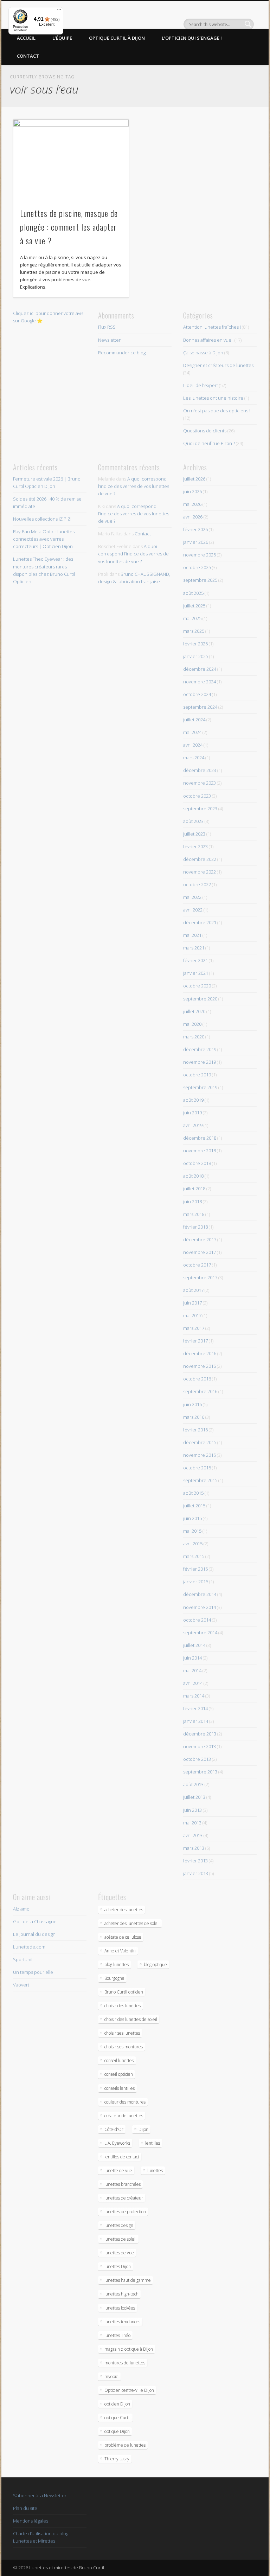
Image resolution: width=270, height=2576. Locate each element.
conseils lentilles (120, 2088)
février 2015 (195, 1569)
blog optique (155, 1965)
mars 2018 (194, 1214)
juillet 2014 (194, 1645)
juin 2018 (192, 1202)
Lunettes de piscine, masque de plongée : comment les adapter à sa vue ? (69, 227)
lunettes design (119, 2225)
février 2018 (195, 1227)
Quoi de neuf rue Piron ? (209, 443)
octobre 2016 (197, 1379)
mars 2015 (194, 1556)
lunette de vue (118, 2171)
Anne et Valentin (120, 1951)
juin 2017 (192, 1303)
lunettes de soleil (120, 2239)
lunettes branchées (123, 2184)
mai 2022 (192, 897)
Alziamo (21, 1909)
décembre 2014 (200, 1594)
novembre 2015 (200, 1455)
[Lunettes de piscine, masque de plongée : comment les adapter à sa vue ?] (71, 160)
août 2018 (193, 1176)
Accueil (26, 38)
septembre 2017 (200, 1277)
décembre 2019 (200, 1049)
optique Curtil (117, 2418)
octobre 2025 (197, 567)
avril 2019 (193, 1125)
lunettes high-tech (121, 2294)
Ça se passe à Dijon (203, 353)
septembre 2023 (200, 809)
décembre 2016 (200, 1353)
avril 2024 (193, 745)
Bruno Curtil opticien (124, 1992)
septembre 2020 (200, 999)
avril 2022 (193, 910)
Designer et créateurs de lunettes (218, 365)
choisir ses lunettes (122, 2033)
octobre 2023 (197, 796)
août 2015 (193, 1493)
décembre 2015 (200, 1442)
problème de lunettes (125, 2445)
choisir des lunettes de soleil (131, 2019)
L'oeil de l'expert (201, 385)
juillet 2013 (194, 1797)
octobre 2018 (197, 1163)
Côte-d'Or (114, 2129)
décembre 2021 (200, 922)
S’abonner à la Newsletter (40, 2495)
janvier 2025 (196, 656)
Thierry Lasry (117, 2459)
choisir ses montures (124, 2047)
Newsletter (109, 340)
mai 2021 (192, 935)
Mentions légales (31, 2521)
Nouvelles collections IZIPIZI (42, 519)
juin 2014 (192, 1658)
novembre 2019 (200, 1062)
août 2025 (193, 593)
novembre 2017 (200, 1252)
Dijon (143, 2129)
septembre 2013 (200, 1772)
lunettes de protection (125, 2212)
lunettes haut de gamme (128, 2280)
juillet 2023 (194, 834)
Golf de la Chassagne (35, 1921)
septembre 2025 (200, 580)
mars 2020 (194, 1037)
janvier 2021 (196, 973)
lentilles (153, 2143)
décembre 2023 (200, 770)
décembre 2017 (200, 1239)
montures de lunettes (125, 2363)
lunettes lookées (120, 2308)
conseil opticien (119, 2074)
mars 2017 (194, 1328)
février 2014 (195, 1708)
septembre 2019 (200, 1087)
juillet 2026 (194, 479)
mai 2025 (192, 618)
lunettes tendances (122, 2322)
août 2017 (193, 1290)
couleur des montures (125, 2102)
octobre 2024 (197, 694)
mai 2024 (192, 732)
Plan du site (25, 2508)
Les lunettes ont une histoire (213, 398)
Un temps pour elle (33, 1972)
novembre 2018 (200, 1151)
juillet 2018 (194, 1189)
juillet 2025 (194, 606)
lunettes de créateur (124, 2198)
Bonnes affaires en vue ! (208, 340)
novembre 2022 (200, 872)
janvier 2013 (196, 1873)
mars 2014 (194, 1696)
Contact (28, 56)
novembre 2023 (200, 783)
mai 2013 (192, 1823)
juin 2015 (192, 1518)
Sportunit (23, 1959)
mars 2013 (194, 1848)
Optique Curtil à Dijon (117, 38)
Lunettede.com (29, 1947)
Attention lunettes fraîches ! (212, 327)
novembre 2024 (200, 682)
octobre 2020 (197, 986)
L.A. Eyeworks (117, 2143)
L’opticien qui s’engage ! (192, 38)
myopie (111, 2377)
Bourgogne (114, 1978)
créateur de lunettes (124, 2116)
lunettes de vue (119, 2253)
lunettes (155, 2171)
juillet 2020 (194, 1011)
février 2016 (195, 1430)
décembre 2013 (200, 1734)
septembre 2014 (200, 1632)
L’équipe (62, 38)
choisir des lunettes (123, 2006)
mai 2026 (192, 504)
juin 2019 (192, 1113)
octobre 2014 (197, 1620)
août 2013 (193, 1784)
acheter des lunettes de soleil (132, 1923)
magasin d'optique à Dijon (129, 2349)
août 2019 (193, 1100)
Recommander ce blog (122, 353)
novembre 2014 (200, 1607)
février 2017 (195, 1341)
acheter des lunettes (124, 1910)
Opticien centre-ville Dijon (129, 2390)
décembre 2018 (200, 1138)
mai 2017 (192, 1315)
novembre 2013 (200, 1746)
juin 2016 (192, 1404)
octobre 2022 (197, 884)
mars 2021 (194, 948)
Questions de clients (205, 431)
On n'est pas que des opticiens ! (217, 411)
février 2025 (195, 644)
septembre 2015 (200, 1480)
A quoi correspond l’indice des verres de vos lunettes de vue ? (134, 486)
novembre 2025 (200, 555)
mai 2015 (192, 1531)
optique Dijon (117, 2431)
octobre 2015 (197, 1468)
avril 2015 (193, 1544)
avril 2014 (193, 1683)
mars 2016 (194, 1417)
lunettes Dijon (118, 2266)
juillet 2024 (194, 720)
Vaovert (21, 1985)
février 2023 (195, 846)
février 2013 (195, 1861)
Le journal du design (34, 1934)
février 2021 (195, 960)
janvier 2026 (196, 542)
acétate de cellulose (123, 1937)
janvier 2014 (196, 1721)
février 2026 (195, 529)
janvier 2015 (196, 1582)
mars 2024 (194, 758)
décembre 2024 (200, 669)
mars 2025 (194, 631)
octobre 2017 (197, 1265)
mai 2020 (192, 1024)
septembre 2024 (200, 707)
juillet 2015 (194, 1506)
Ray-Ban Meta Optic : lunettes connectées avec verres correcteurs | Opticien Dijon (44, 539)
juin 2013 (192, 1810)
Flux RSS (107, 327)
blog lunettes (117, 1965)
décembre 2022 (200, 859)
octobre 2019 (197, 1075)
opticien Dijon (117, 2404)
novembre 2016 (200, 1366)
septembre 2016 (200, 1391)
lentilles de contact (122, 2157)
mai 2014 (192, 1670)
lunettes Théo (117, 2335)
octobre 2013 (197, 1759)
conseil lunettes (119, 2060)
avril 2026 (193, 517)
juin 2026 (192, 491)
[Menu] (59, 11)
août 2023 (193, 821)
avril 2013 (193, 1835)
